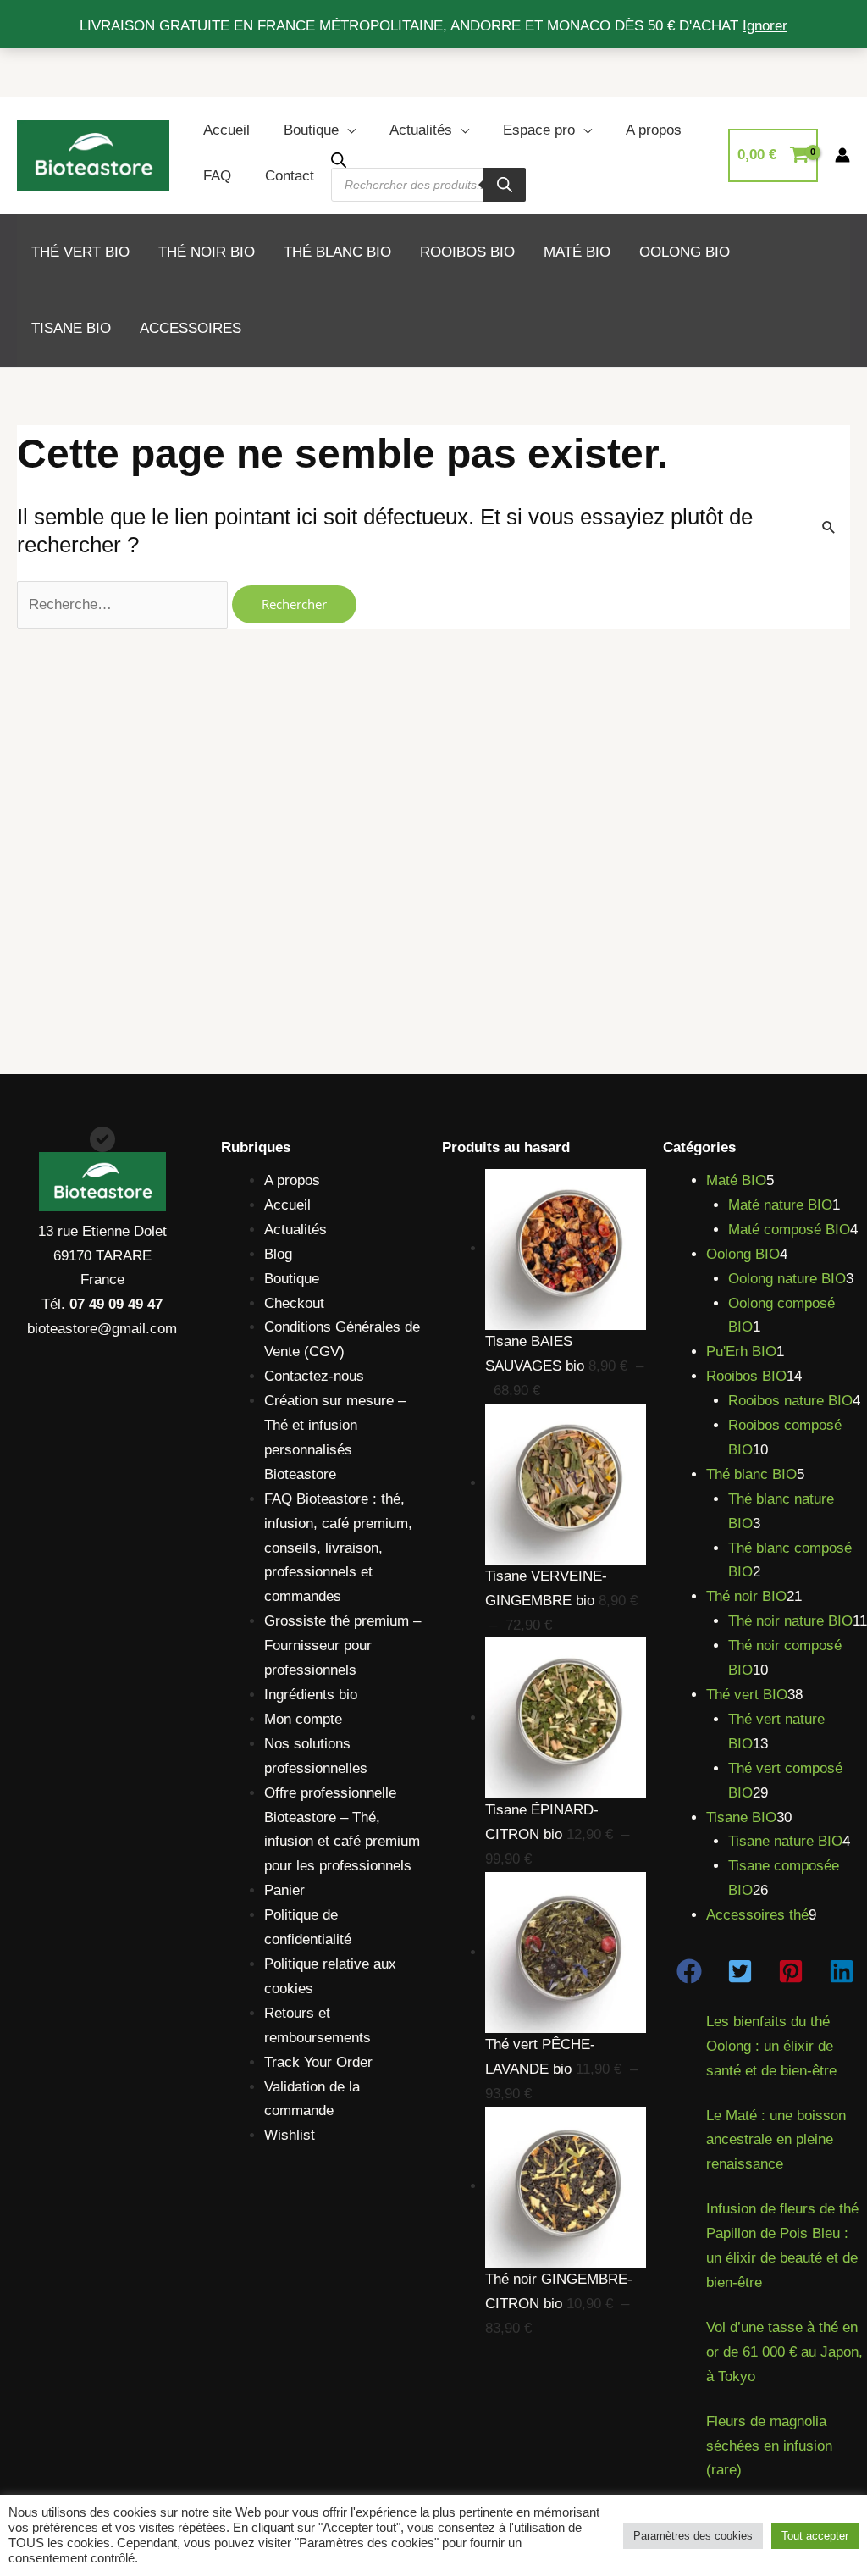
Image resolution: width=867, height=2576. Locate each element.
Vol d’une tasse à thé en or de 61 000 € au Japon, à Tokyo (784, 2352)
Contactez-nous (314, 1376)
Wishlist (290, 2135)
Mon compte (303, 1719)
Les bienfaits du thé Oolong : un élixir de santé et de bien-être (771, 2046)
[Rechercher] (505, 185)
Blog (278, 1254)
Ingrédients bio (311, 1695)
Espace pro (539, 130)
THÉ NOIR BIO (207, 252)
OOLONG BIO (685, 252)
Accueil (226, 130)
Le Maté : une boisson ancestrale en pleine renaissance (776, 2140)
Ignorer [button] (765, 26)
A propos (654, 130)
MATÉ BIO (577, 252)
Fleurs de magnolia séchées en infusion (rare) (769, 2446)
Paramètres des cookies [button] (693, 2536)
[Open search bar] (339, 159)
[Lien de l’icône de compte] (842, 155)
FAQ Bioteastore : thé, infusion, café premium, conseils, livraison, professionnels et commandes (338, 1548)
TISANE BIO (71, 328)
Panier (284, 1890)
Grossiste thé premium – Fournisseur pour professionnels (342, 1645)
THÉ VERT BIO (80, 252)
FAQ (217, 176)
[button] (689, 1971)
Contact (290, 176)
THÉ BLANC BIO (337, 252)
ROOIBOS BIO (467, 252)
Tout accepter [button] (815, 2536)
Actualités (421, 130)
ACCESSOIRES (191, 328)
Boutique (311, 130)
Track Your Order (318, 2062)
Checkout (294, 1303)
